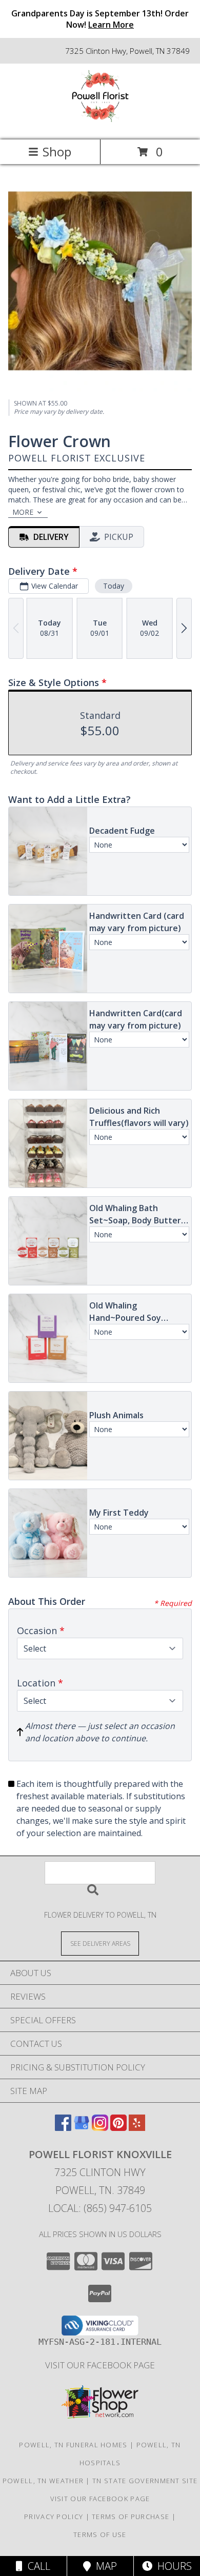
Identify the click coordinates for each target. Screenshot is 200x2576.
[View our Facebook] (63, 2128)
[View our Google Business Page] (82, 2128)
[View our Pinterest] (118, 2128)
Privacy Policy (54, 2517)
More (23, 512)
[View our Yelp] (137, 2128)
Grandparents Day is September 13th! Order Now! (100, 19)
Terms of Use (100, 2534)
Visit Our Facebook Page (100, 2365)
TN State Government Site (145, 2481)
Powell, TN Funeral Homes (73, 2445)
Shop (57, 152)
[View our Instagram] (100, 2128)
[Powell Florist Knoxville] (100, 125)
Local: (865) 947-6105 (100, 2208)
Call (36, 2566)
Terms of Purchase (131, 2517)
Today (114, 586)
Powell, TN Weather (43, 2481)
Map (104, 2566)
